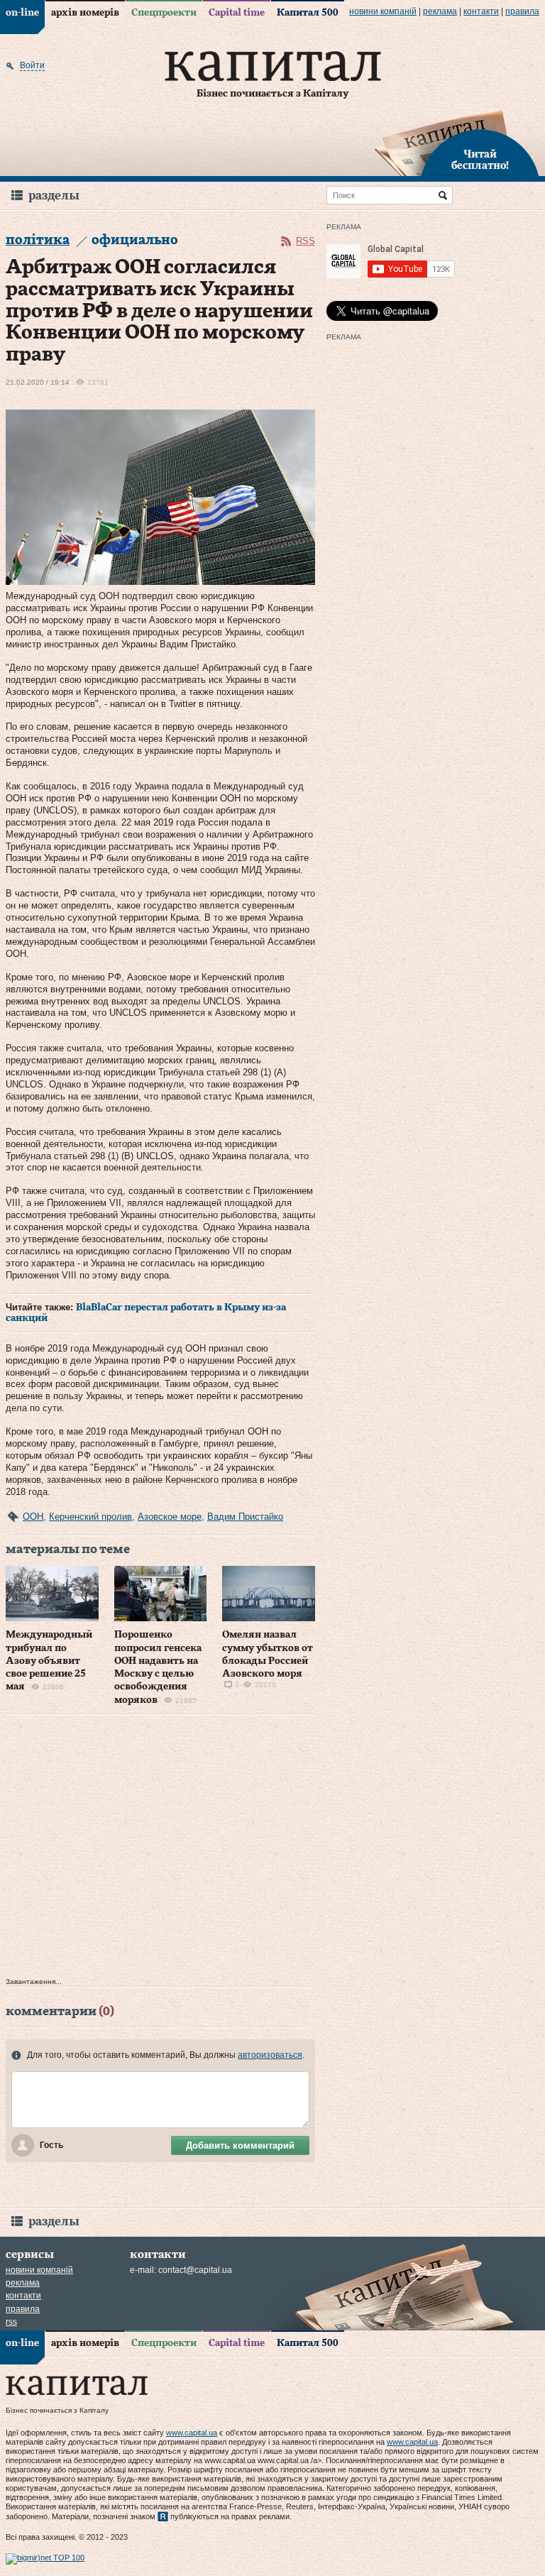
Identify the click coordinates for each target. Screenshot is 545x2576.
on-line (22, 13)
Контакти (481, 11)
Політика (38, 240)
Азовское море (170, 1517)
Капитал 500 (308, 13)
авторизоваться (270, 2055)
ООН (33, 1517)
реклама (440, 11)
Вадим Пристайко (245, 1517)
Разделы (54, 196)
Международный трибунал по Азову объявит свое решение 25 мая (49, 1661)
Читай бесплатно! (480, 160)
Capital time (237, 13)
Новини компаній (383, 11)
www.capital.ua (192, 2433)
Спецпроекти (164, 13)
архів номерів (85, 13)
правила (522, 11)
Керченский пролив (90, 1517)
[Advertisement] (160, 1849)
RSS (305, 241)
